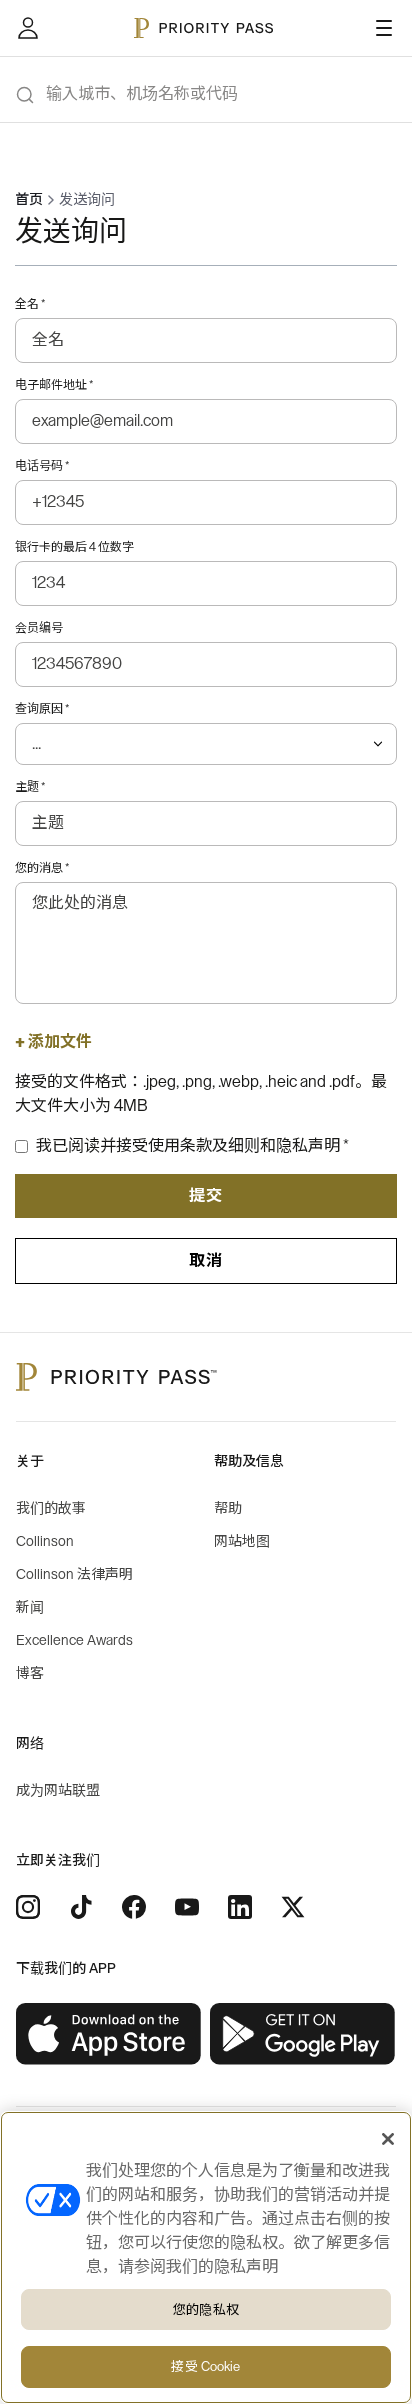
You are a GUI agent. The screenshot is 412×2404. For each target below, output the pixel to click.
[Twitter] (293, 1907)
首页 (29, 200)
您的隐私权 (206, 2309)
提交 (206, 1196)
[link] (109, 2034)
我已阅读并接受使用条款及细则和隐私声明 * (192, 1146)
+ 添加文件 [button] (53, 1042)
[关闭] (388, 2139)
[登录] (28, 28)
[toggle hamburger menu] (384, 28)
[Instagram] (28, 1907)
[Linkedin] (240, 1907)
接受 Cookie (205, 2366)
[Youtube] (187, 1907)
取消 (206, 1261)
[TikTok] (81, 1907)
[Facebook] (134, 1907)
